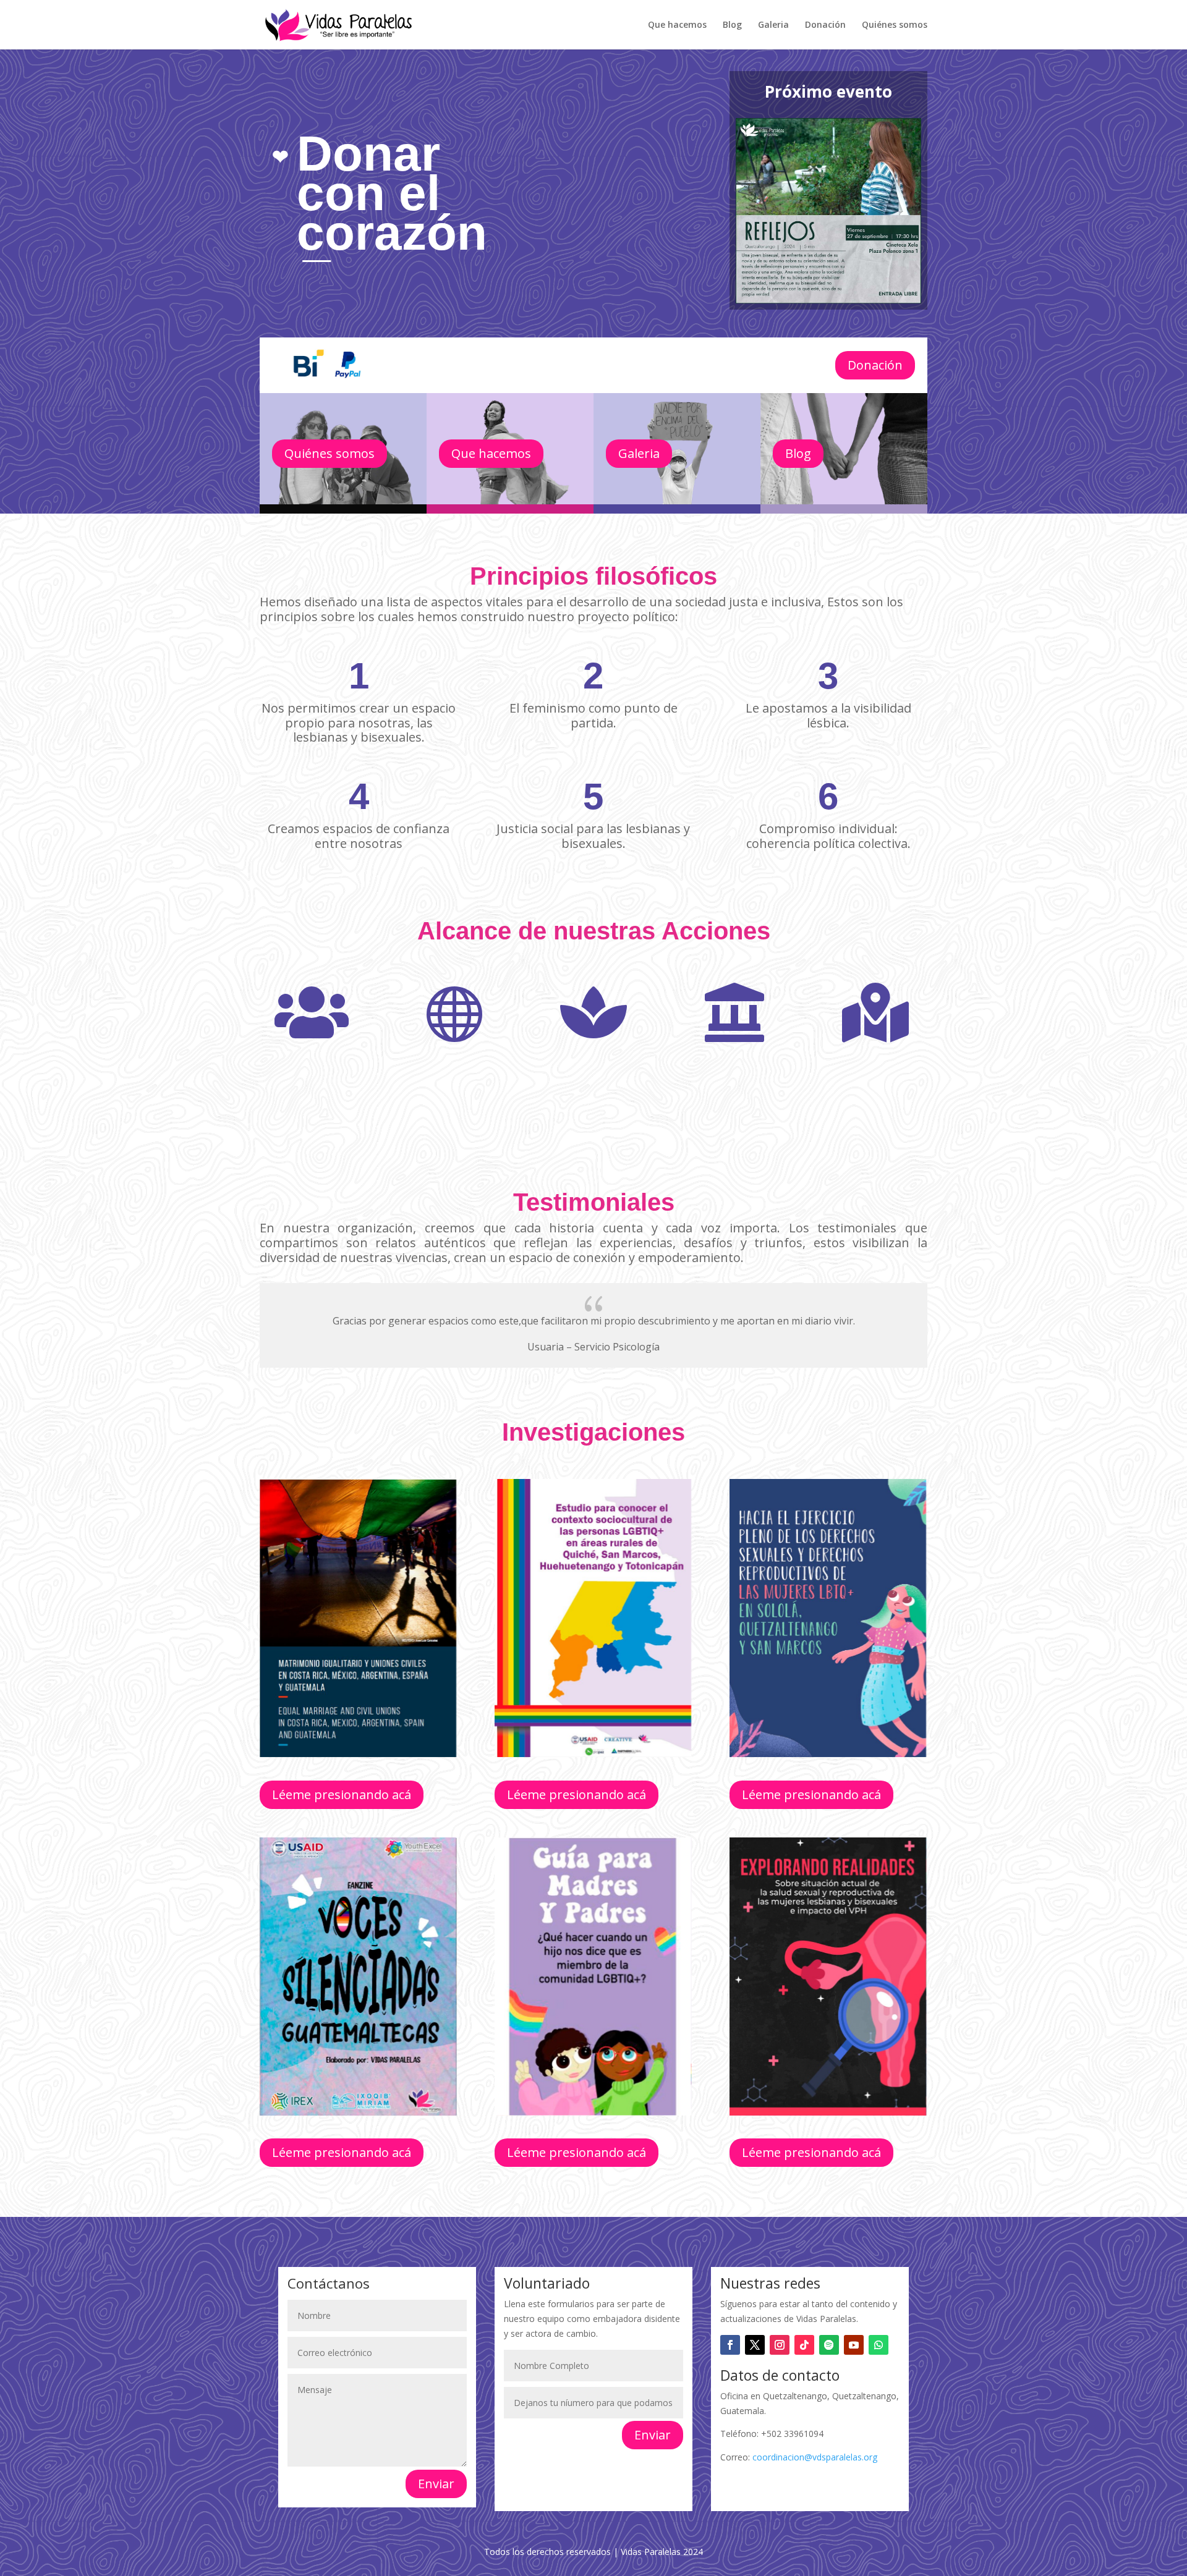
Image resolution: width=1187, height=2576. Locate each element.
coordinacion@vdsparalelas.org (815, 2457)
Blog (732, 25)
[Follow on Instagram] (780, 2345)
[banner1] (476, 334)
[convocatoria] (828, 300)
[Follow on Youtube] (854, 2345)
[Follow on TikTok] (804, 2345)
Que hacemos (677, 25)
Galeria (773, 25)
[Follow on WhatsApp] (879, 2345)
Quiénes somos (895, 25)
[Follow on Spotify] (829, 2345)
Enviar (436, 2484)
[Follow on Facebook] (730, 2345)
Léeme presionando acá (342, 1794)
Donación (825, 25)
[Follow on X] (755, 2345)
